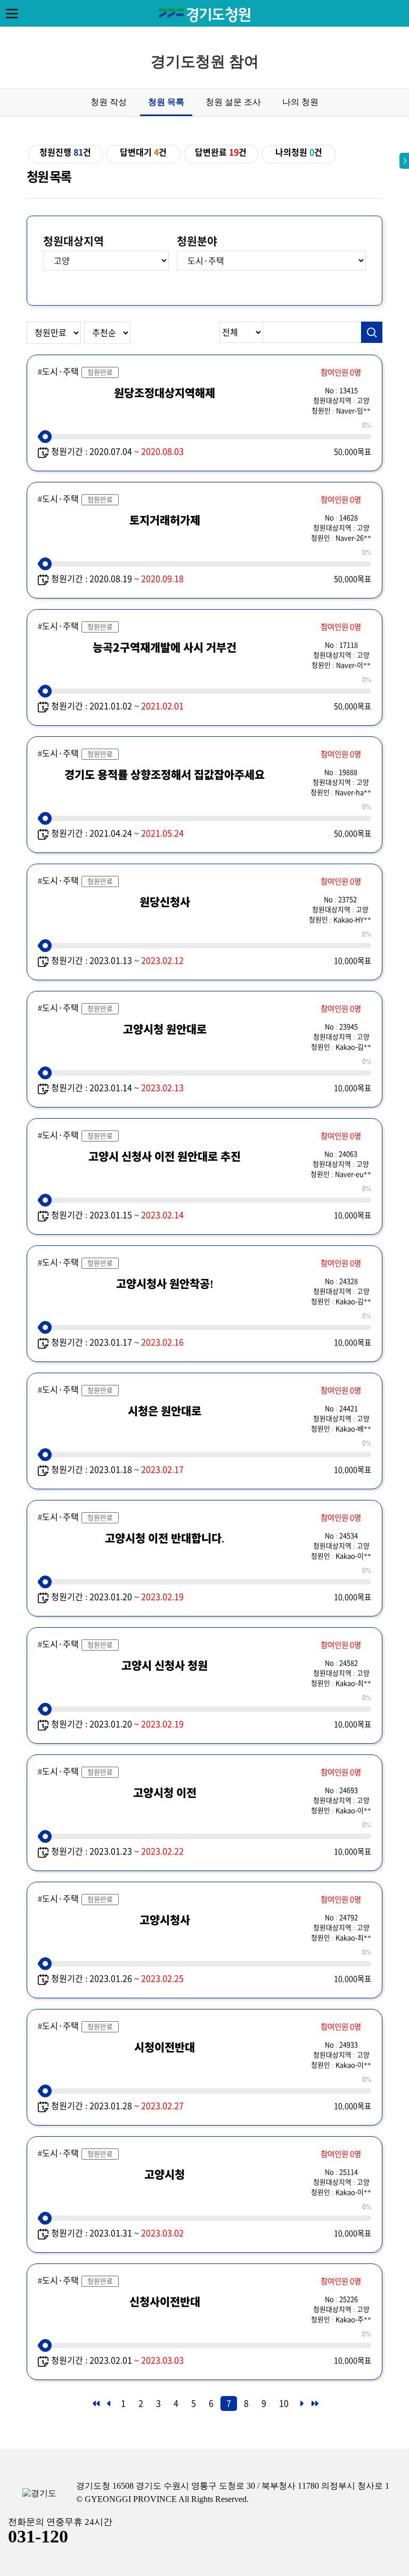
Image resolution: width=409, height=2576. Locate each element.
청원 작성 (109, 102)
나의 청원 (300, 102)
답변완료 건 (221, 152)
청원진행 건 (65, 152)
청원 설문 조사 (233, 102)
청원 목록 (166, 102)
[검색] (372, 332)
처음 (95, 2407)
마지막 (314, 2407)
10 (284, 2403)
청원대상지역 (73, 241)
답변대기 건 (143, 152)
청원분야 (197, 241)
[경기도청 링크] (39, 2494)
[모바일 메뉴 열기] (12, 13)
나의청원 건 (299, 152)
